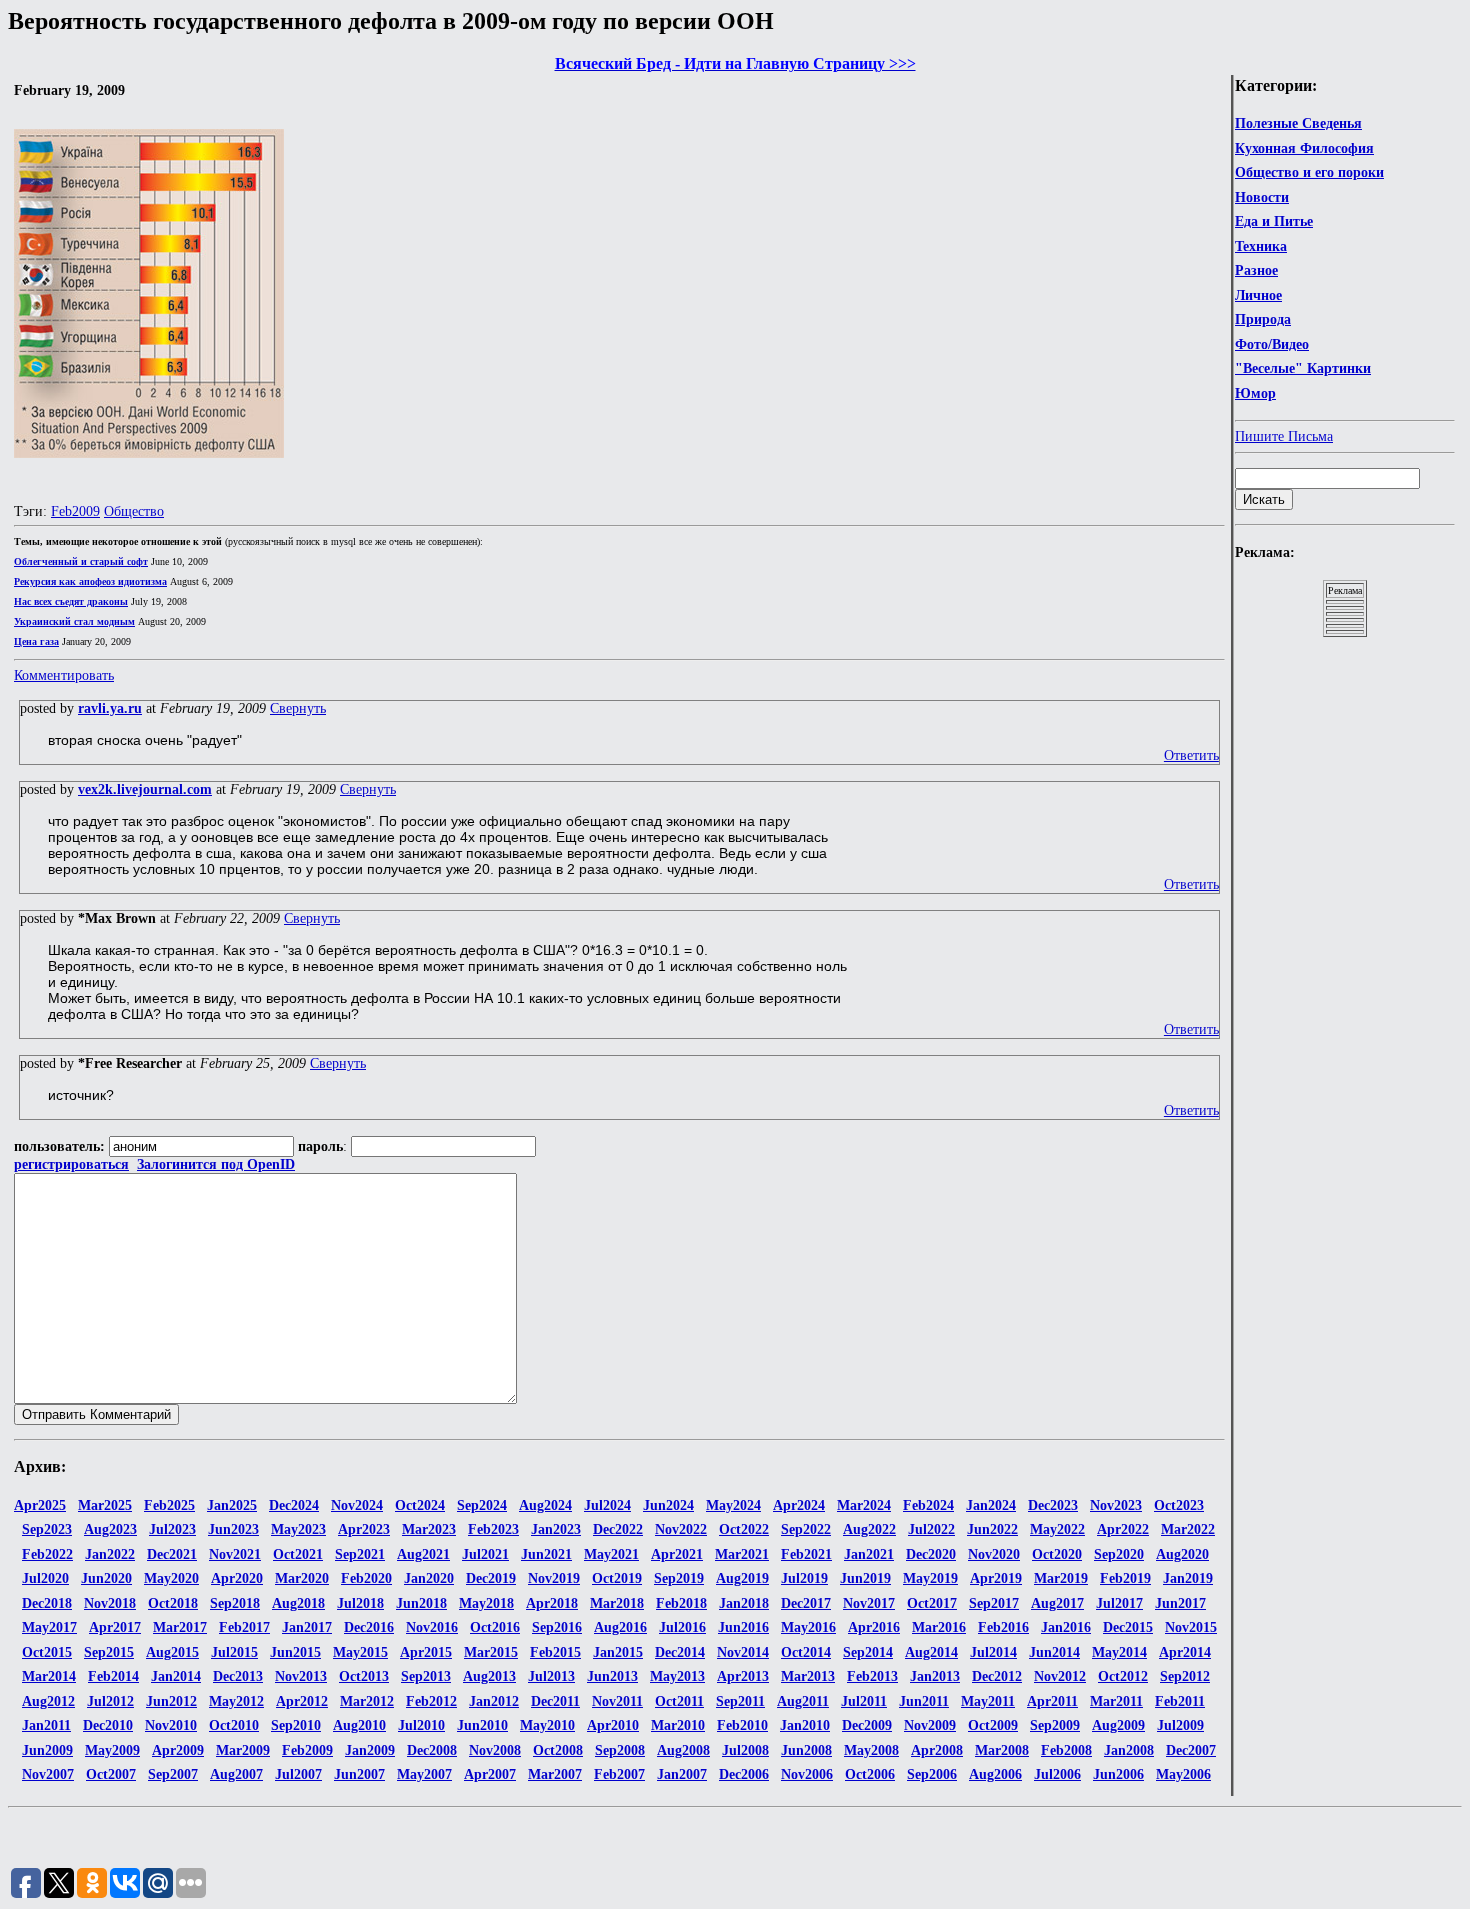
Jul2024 (607, 1505)
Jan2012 (494, 1701)
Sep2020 (1119, 1554)
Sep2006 (932, 1774)
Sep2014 (868, 1652)
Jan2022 (110, 1554)
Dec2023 (1053, 1505)
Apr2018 (552, 1603)
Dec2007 (1191, 1750)
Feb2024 (928, 1505)
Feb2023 (493, 1529)
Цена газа (36, 641)
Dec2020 (931, 1554)
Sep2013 (426, 1676)
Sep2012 (1185, 1676)
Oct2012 (1123, 1676)
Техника (1261, 246)
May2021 (611, 1554)
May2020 (171, 1578)
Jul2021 (485, 1554)
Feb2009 (75, 511)
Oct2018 (173, 1603)
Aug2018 (298, 1603)
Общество (134, 511)
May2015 (360, 1652)
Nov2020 (994, 1554)
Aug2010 (359, 1725)
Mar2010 (678, 1725)
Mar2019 (1061, 1578)
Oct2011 (679, 1701)
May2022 (1057, 1529)
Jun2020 (106, 1578)
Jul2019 (804, 1578)
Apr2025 (40, 1505)
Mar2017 (180, 1627)
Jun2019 (865, 1578)
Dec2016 (369, 1627)
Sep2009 (1055, 1725)
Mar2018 (617, 1603)
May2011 (988, 1701)
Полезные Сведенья (1298, 123)
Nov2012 (1060, 1676)
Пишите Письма (1284, 436)
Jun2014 (1054, 1652)
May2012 (236, 1701)
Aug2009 (1118, 1725)
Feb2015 (555, 1652)
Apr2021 (677, 1554)
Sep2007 (173, 1774)
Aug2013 (489, 1676)
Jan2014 (176, 1676)
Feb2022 (47, 1554)
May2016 (808, 1627)
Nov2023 (1116, 1505)
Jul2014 (993, 1652)
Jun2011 (924, 1701)
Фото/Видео (1272, 344)
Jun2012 (171, 1701)
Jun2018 (421, 1603)
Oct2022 (744, 1529)
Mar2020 (302, 1578)
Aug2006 (995, 1774)
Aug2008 (683, 1750)
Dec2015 (1128, 1627)
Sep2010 (296, 1725)
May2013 (677, 1676)
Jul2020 (45, 1578)
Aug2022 (869, 1529)
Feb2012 (431, 1701)
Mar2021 (742, 1554)
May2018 (486, 1603)
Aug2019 (742, 1578)
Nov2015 (1191, 1627)
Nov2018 (110, 1603)
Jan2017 (307, 1627)
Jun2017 (1180, 1603)
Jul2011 (864, 1701)
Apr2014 (1185, 1652)
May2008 (871, 1750)
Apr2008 (937, 1750)
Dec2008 (432, 1750)
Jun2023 (233, 1529)
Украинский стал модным (74, 621)
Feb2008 (1066, 1750)
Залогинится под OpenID (216, 1164)
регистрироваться (71, 1164)
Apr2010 (613, 1725)
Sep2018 (235, 1603)
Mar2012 (367, 1701)
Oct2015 (47, 1652)
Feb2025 (169, 1505)
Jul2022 (931, 1529)
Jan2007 (682, 1774)
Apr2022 (1123, 1529)
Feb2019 (1125, 1578)
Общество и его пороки (1309, 172)
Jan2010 (805, 1725)
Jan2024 (991, 1505)
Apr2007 (490, 1774)
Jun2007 (359, 1774)
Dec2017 (806, 1603)
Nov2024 (357, 1505)
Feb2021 (806, 1554)
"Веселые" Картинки (1303, 368)
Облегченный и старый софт (81, 561)
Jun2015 (295, 1652)
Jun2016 (743, 1627)
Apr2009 (178, 1750)
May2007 (424, 1774)
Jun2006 (1118, 1774)
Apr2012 (302, 1701)
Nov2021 (235, 1554)
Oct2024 (420, 1505)
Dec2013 (238, 1676)
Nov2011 (617, 1701)
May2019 (930, 1578)
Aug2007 (236, 1774)
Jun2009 (47, 1750)
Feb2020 (366, 1578)
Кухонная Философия (1304, 148)
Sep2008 (620, 1750)
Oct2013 (364, 1676)
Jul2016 (682, 1627)
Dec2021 (172, 1554)
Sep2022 (806, 1529)
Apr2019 (996, 1578)
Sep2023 (47, 1529)
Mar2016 (939, 1627)
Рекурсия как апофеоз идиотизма (90, 581)
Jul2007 (298, 1774)
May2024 (733, 1505)
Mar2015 (491, 1652)
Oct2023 (1179, 1505)
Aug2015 (172, 1652)
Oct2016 (495, 1627)
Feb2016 (1003, 1627)
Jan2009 (370, 1750)
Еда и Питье (1274, 221)
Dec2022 (618, 1529)
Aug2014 (931, 1652)
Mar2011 (1116, 1701)
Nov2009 (930, 1725)
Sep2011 (740, 1701)
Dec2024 (294, 1505)
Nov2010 (171, 1725)
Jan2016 (1066, 1627)
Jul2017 (1119, 1603)
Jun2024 (668, 1505)
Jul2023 (172, 1529)
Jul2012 (110, 1701)
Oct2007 (111, 1774)
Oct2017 (932, 1603)
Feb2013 (872, 1676)
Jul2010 (421, 1725)
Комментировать (64, 675)
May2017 (49, 1627)
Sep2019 (679, 1578)
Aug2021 (423, 1554)
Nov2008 (495, 1750)
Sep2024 (482, 1505)
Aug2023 (110, 1529)
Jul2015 (234, 1652)
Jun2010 (482, 1725)
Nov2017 (869, 1603)
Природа (1263, 319)
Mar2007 (555, 1774)
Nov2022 (681, 1529)
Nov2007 (48, 1774)
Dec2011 (555, 1701)
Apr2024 (799, 1505)
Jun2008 (806, 1750)
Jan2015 (618, 1652)
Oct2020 (1057, 1554)
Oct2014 (806, 1652)
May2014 (1119, 1652)
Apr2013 (743, 1676)
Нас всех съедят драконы (71, 601)
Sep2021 (360, 1554)
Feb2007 (619, 1774)
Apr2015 (426, 1652)
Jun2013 (612, 1676)
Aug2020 (1182, 1554)
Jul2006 (1057, 1774)
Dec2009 (867, 1725)
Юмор (1255, 393)
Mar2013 (808, 1676)
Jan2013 (935, 1676)
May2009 (112, 1750)
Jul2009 (1180, 1725)
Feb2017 (244, 1627)
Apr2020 (237, 1578)
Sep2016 (557, 1627)
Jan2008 (1129, 1750)
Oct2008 (558, 1750)
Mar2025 (105, 1505)
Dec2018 (47, 1603)
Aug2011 (803, 1701)
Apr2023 (364, 1529)
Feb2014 (113, 1676)
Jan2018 (744, 1603)
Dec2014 (680, 1652)
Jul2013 (551, 1676)
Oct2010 (234, 1725)
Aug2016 (620, 1627)
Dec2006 (744, 1774)
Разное (1256, 270)
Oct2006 (870, 1774)
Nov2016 (432, 1627)
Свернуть (298, 708)
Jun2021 (546, 1554)
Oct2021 (298, 1554)
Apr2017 (115, 1627)
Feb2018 (681, 1603)
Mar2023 (429, 1529)
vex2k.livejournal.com (145, 789)
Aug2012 (48, 1701)
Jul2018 (360, 1603)
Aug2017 (1057, 1603)
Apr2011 (1052, 1701)
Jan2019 (1188, 1578)
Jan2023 (556, 1529)
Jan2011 (46, 1725)
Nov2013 (301, 1676)
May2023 (298, 1529)
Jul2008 (745, 1750)
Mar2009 (243, 1750)
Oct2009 (993, 1725)
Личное (1258, 295)
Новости (1262, 197)
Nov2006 (807, 1774)
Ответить (1191, 755)
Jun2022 (992, 1529)
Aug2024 (545, 1505)
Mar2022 (1188, 1529)
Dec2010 (108, 1725)
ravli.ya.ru (110, 708)
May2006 (1183, 1774)
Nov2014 (743, 1652)
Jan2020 (429, 1578)
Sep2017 (994, 1603)
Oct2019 (617, 1578)
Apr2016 (874, 1627)
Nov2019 (554, 1578)
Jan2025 (232, 1505)
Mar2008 (1002, 1750)
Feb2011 (1180, 1701)
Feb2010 (742, 1725)
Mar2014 (49, 1676)
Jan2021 (869, 1554)
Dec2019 (491, 1578)
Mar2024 (864, 1505)
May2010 (547, 1725)
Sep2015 (109, 1652)
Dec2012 (997, 1676)
